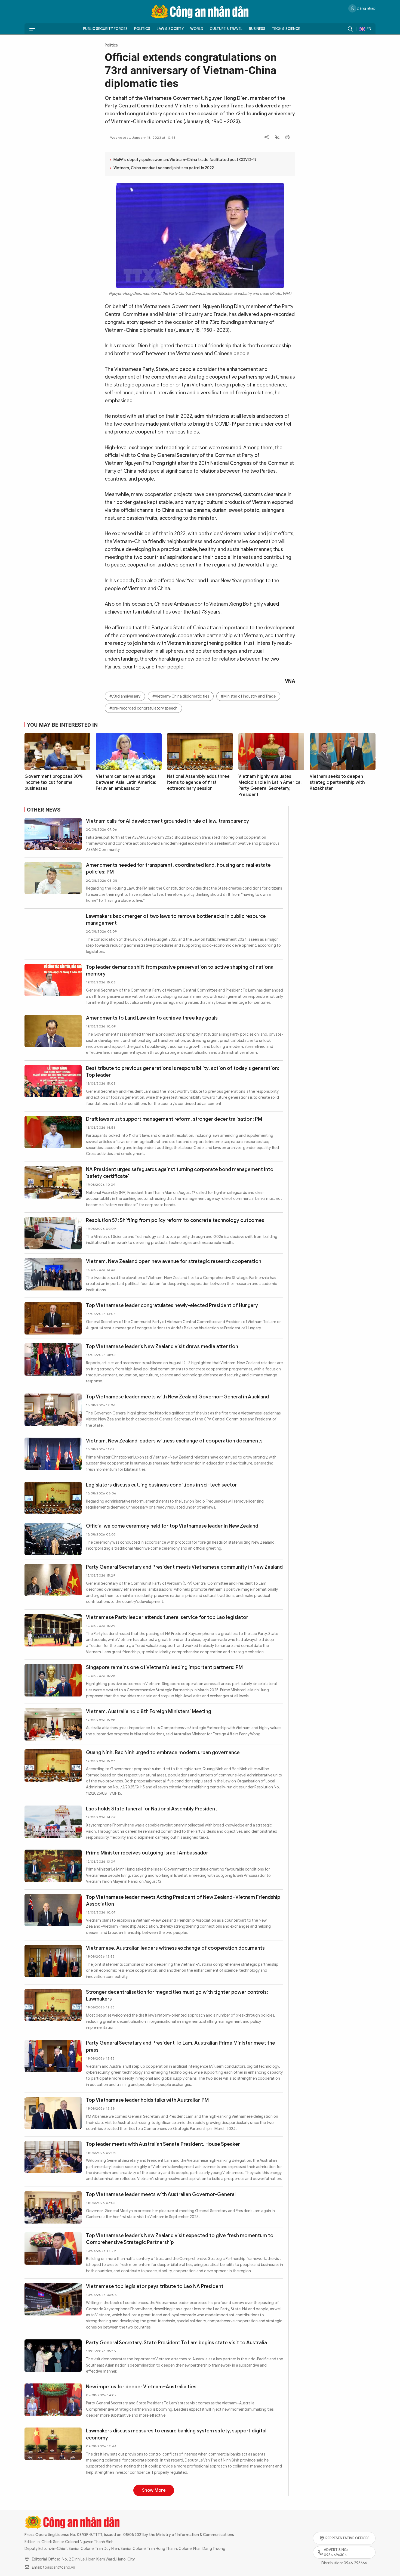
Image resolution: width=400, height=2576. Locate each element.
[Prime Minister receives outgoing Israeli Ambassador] (53, 1866)
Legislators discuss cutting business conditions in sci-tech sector (161, 1485)
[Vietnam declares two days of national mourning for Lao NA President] (53, 2501)
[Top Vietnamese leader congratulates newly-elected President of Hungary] (53, 1318)
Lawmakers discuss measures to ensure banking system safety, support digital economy (176, 2434)
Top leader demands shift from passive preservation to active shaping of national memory (180, 970)
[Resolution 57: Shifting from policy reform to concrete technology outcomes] (53, 1233)
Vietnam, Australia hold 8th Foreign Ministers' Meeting (149, 1711)
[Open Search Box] (350, 29)
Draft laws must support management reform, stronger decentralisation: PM (174, 1119)
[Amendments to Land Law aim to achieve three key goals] (53, 1031)
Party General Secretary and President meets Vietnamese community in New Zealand (184, 1567)
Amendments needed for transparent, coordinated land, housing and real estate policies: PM (178, 869)
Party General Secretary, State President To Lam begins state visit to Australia (176, 2343)
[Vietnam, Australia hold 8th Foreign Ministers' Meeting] (53, 1724)
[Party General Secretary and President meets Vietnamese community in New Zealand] (53, 1580)
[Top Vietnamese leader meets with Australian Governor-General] (53, 2207)
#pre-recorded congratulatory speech (143, 708)
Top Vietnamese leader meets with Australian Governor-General (161, 2194)
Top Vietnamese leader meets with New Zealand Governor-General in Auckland (177, 1397)
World (197, 29)
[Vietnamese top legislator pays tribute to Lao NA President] (53, 2299)
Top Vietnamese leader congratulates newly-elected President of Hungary (172, 1305)
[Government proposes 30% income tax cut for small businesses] (57, 751)
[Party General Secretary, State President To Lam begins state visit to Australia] (53, 2356)
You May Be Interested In (62, 725)
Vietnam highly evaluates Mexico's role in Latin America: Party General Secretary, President (270, 786)
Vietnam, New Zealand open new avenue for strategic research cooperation (174, 1261)
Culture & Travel (226, 29)
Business (257, 29)
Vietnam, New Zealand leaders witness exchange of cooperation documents (174, 1441)
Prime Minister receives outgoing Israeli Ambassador (147, 1853)
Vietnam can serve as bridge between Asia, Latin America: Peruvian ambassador (126, 783)
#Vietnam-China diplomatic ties (181, 696)
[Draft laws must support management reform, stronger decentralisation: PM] (53, 1132)
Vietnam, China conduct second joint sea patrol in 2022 (164, 168)
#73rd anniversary (125, 696)
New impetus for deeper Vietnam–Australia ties (141, 2387)
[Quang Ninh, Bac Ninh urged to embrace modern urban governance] (53, 1765)
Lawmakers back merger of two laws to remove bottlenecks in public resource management (176, 920)
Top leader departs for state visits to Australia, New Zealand (156, 2529)
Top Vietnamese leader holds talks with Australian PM (147, 2100)
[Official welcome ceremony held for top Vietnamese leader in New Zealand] (53, 1539)
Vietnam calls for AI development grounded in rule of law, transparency (167, 821)
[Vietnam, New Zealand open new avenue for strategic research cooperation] (53, 1274)
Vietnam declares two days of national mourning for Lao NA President (167, 2488)
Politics (142, 29)
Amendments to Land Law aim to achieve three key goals (152, 1018)
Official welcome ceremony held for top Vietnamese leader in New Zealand (172, 1526)
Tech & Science (286, 29)
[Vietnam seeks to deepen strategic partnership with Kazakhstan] (343, 751)
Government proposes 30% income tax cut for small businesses (54, 783)
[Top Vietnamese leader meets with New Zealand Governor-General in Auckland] (53, 1410)
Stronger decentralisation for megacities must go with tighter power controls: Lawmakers (177, 1996)
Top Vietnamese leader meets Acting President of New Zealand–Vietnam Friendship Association (183, 1901)
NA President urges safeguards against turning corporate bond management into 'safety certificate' (180, 1173)
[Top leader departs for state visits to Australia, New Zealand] (53, 2542)
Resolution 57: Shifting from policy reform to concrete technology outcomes (175, 1220)
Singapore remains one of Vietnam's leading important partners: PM (164, 1667)
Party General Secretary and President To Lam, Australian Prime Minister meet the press (181, 2046)
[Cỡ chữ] (277, 138)
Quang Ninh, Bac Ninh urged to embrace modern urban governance (163, 1753)
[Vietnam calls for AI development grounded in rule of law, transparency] (53, 834)
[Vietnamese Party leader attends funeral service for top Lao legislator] (53, 1630)
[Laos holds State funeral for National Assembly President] (53, 1822)
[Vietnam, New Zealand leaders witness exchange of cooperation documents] (53, 1454)
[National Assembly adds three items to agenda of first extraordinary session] (200, 751)
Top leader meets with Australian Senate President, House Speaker (163, 2144)
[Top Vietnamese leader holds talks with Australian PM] (53, 2113)
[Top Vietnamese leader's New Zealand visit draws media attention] (53, 1359)
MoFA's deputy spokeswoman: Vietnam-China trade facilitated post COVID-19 (185, 160)
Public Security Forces (105, 29)
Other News (44, 810)
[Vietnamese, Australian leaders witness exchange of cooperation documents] (53, 1961)
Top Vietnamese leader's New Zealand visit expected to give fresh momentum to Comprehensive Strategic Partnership (180, 2239)
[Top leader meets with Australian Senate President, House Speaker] (53, 2157)
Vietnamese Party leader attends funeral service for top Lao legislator (167, 1617)
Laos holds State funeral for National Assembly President (152, 1809)
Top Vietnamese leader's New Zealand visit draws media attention (162, 1346)
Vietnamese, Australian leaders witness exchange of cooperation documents (175, 1948)
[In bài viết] (287, 138)
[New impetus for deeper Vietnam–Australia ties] (53, 2400)
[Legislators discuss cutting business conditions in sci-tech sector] (53, 1498)
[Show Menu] (32, 29)
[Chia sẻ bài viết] (267, 138)
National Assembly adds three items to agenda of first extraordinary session (198, 783)
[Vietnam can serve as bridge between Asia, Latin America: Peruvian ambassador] (129, 751)
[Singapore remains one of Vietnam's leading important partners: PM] (53, 1680)
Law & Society (170, 29)
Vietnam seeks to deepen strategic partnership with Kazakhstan (337, 783)
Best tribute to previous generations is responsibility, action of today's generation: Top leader (183, 1072)
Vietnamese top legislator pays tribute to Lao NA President (155, 2286)
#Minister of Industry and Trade (248, 696)
